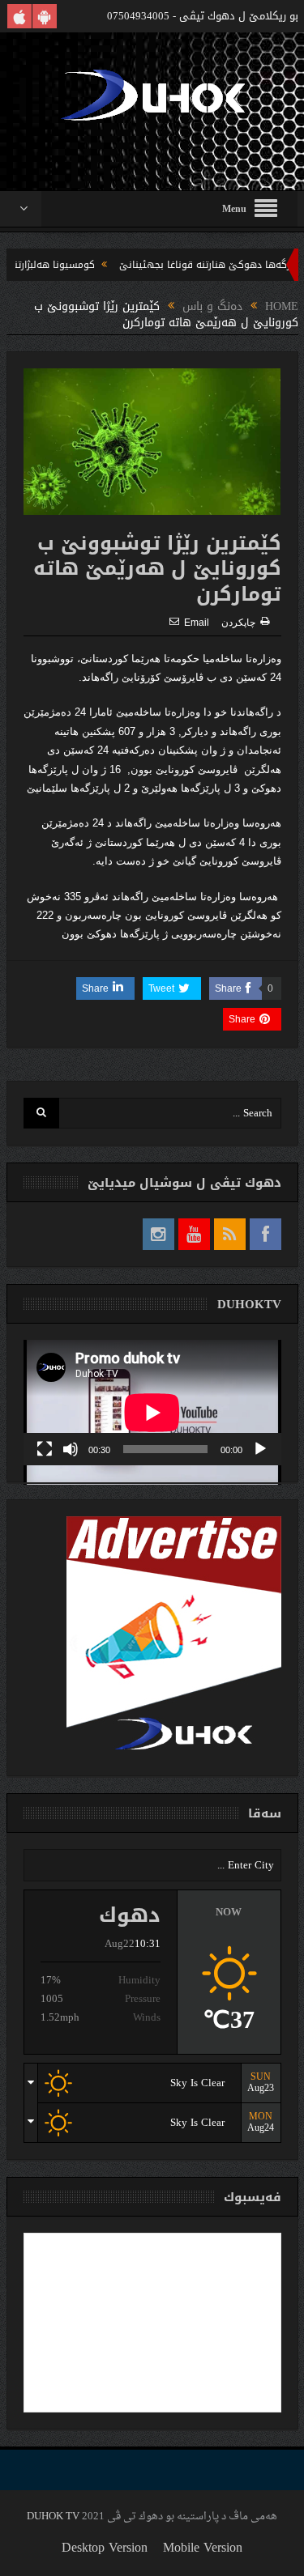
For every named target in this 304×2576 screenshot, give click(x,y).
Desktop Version (105, 2547)
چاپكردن (238, 623)
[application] (152, 1403)
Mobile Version (203, 2547)
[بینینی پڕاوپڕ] (45, 1449)
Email (197, 623)
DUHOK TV (53, 2516)
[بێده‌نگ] (71, 1449)
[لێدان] (260, 1449)
